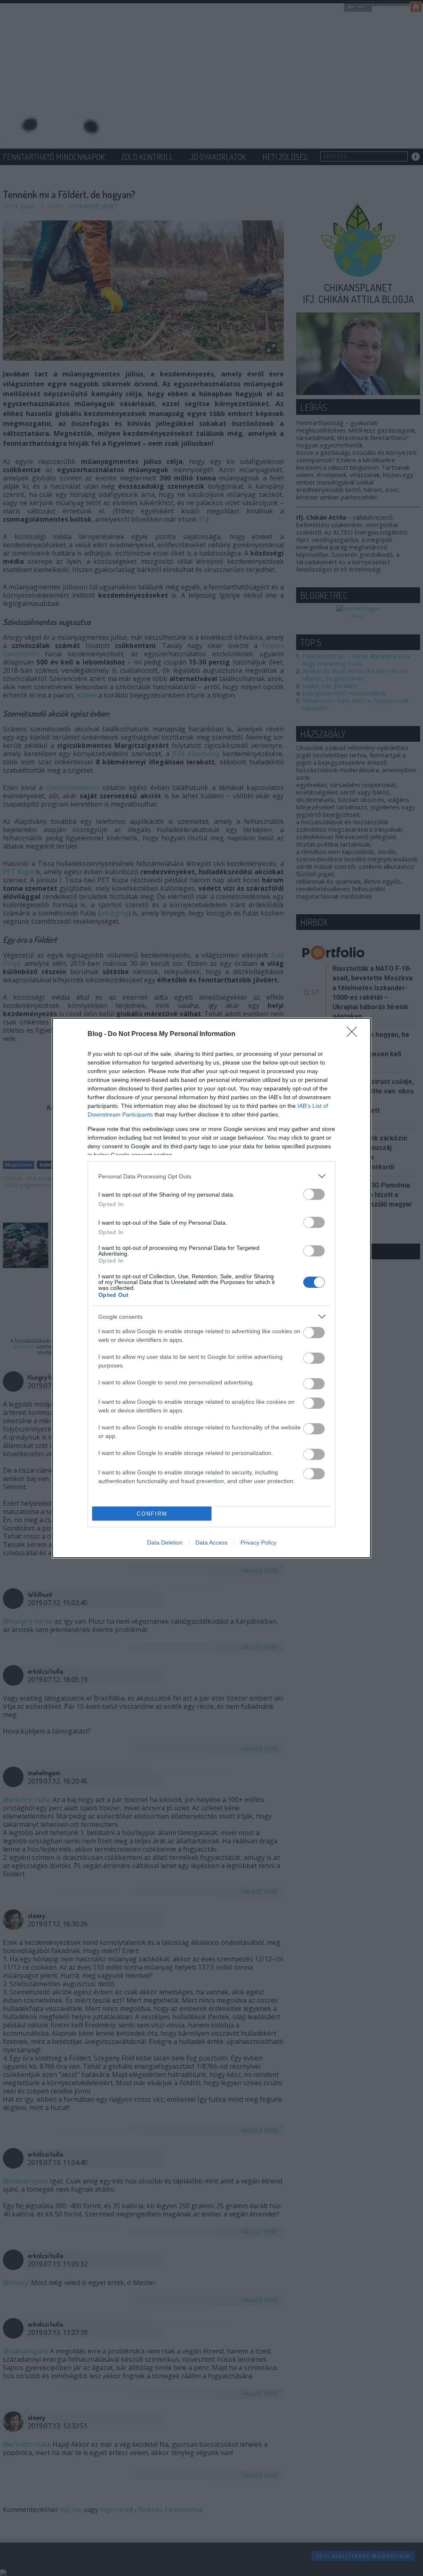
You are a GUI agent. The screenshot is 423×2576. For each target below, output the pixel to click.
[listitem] (211, 1176)
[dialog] (211, 1288)
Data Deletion (165, 1542)
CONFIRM (152, 1514)
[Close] (354, 1034)
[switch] (314, 1194)
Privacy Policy (258, 1542)
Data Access (211, 1542)
